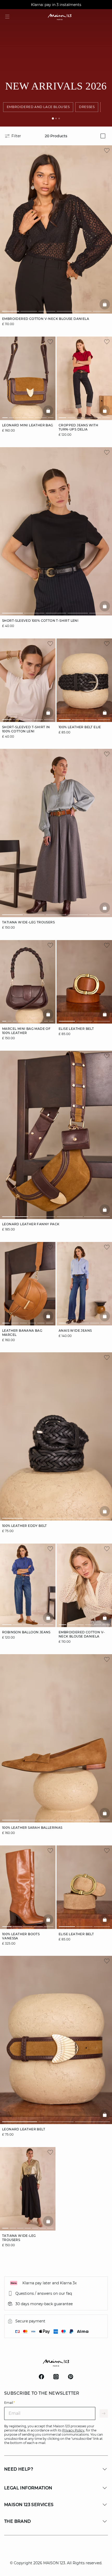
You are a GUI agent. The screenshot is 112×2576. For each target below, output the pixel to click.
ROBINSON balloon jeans (26, 1632)
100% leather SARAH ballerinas (32, 1828)
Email (10, 2403)
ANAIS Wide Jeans (75, 1330)
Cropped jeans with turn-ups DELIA (78, 427)
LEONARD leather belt (24, 2129)
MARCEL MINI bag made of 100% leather (26, 1031)
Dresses (87, 107)
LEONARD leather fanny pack (31, 1224)
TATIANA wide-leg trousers (28, 922)
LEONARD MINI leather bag (28, 425)
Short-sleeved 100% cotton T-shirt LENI (40, 621)
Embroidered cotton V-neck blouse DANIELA (46, 319)
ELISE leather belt (76, 1029)
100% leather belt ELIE (80, 727)
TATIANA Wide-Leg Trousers (19, 2238)
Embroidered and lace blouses (38, 107)
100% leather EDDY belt (24, 1526)
